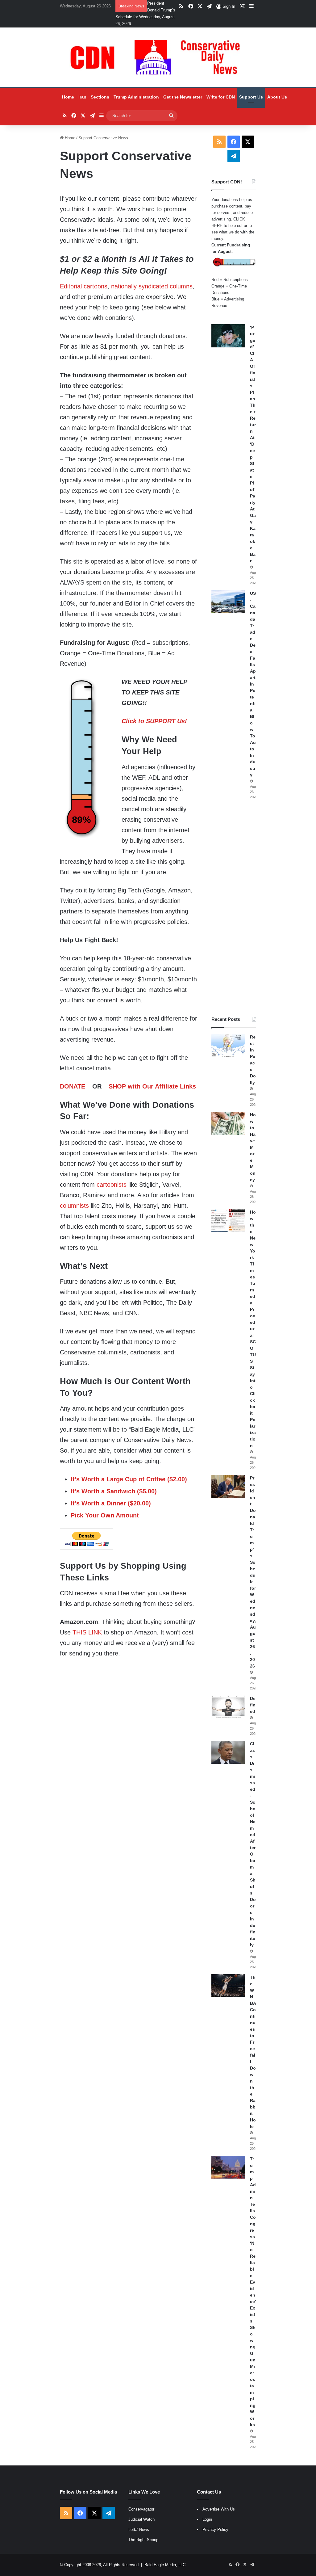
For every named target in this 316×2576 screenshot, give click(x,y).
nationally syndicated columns (152, 286)
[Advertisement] (234, 908)
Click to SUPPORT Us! (154, 721)
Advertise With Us (219, 2509)
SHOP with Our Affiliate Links (152, 1086)
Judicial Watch (141, 2519)
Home (68, 97)
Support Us (251, 97)
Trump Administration (136, 97)
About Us (277, 97)
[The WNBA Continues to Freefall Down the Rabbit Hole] (228, 1986)
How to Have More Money (253, 1147)
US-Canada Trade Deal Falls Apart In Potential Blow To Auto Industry (253, 684)
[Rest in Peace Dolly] (228, 1045)
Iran (82, 97)
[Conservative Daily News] (158, 57)
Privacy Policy (215, 2530)
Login (207, 2519)
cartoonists (112, 1185)
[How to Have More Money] (228, 1123)
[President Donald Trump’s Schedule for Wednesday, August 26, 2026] (228, 1486)
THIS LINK (87, 1632)
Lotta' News (139, 2530)
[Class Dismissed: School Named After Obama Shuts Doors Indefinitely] (228, 1752)
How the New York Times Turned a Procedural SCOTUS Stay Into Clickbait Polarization (253, 1329)
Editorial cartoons (84, 286)
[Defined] (228, 1707)
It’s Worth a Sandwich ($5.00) (114, 1491)
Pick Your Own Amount (105, 1515)
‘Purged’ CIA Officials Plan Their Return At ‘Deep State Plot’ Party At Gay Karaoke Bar (253, 444)
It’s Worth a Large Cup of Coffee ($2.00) (129, 1479)
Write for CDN (221, 97)
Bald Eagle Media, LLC (165, 2565)
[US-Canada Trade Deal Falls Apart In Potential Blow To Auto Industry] (228, 602)
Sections (100, 97)
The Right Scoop (143, 2540)
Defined (253, 1705)
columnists (74, 1206)
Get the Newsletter (183, 97)
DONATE (73, 1086)
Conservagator (141, 2509)
